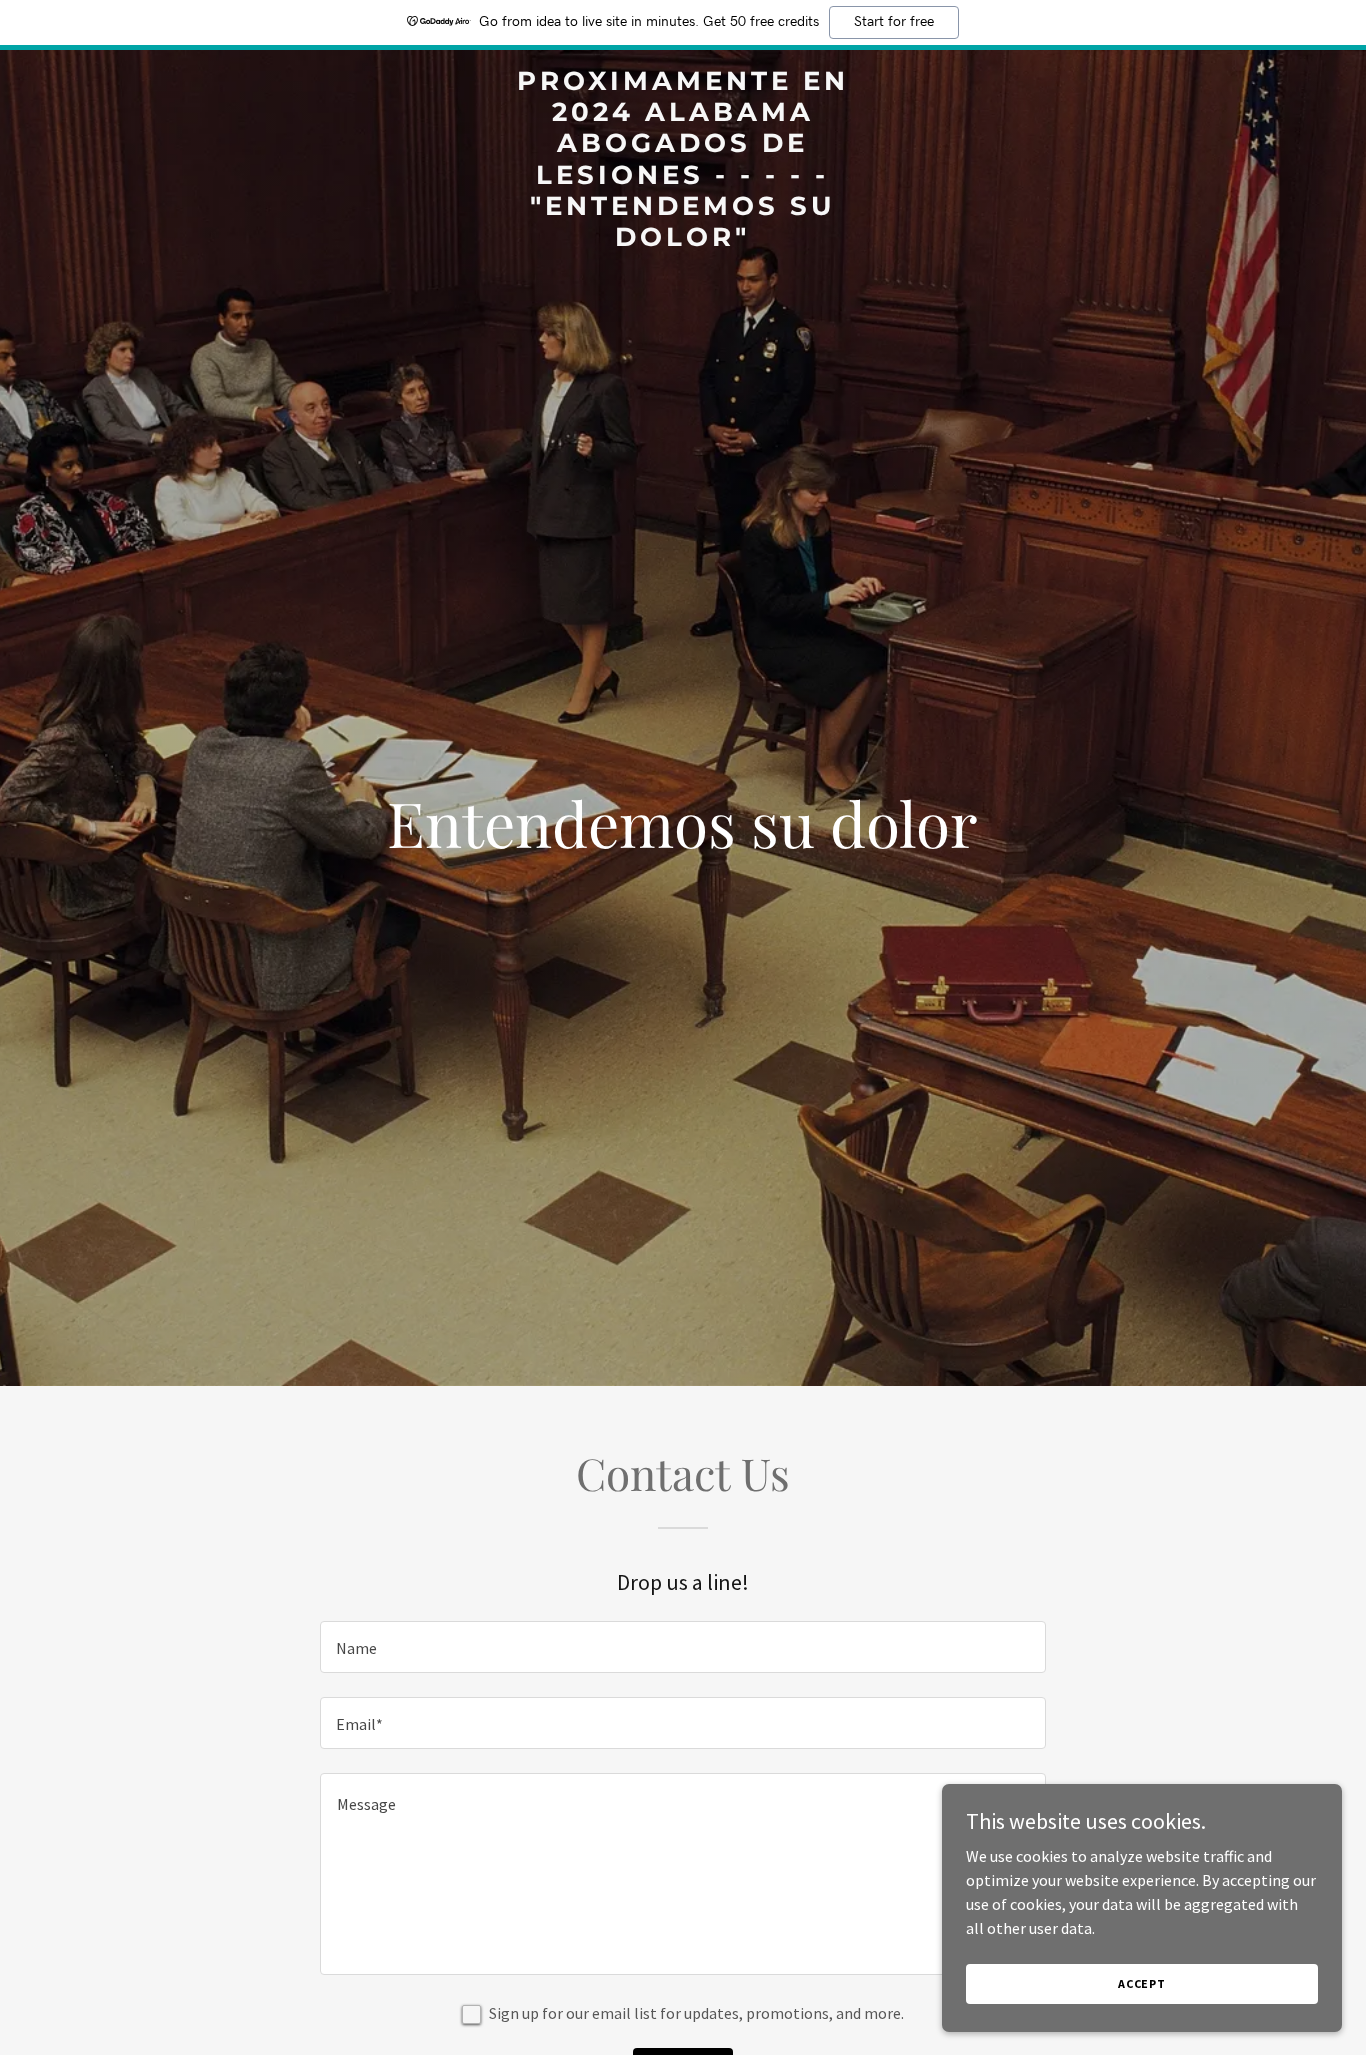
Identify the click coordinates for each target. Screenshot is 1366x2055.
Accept (1142, 1983)
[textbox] (682, 1647)
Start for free (894, 22)
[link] (682, 240)
